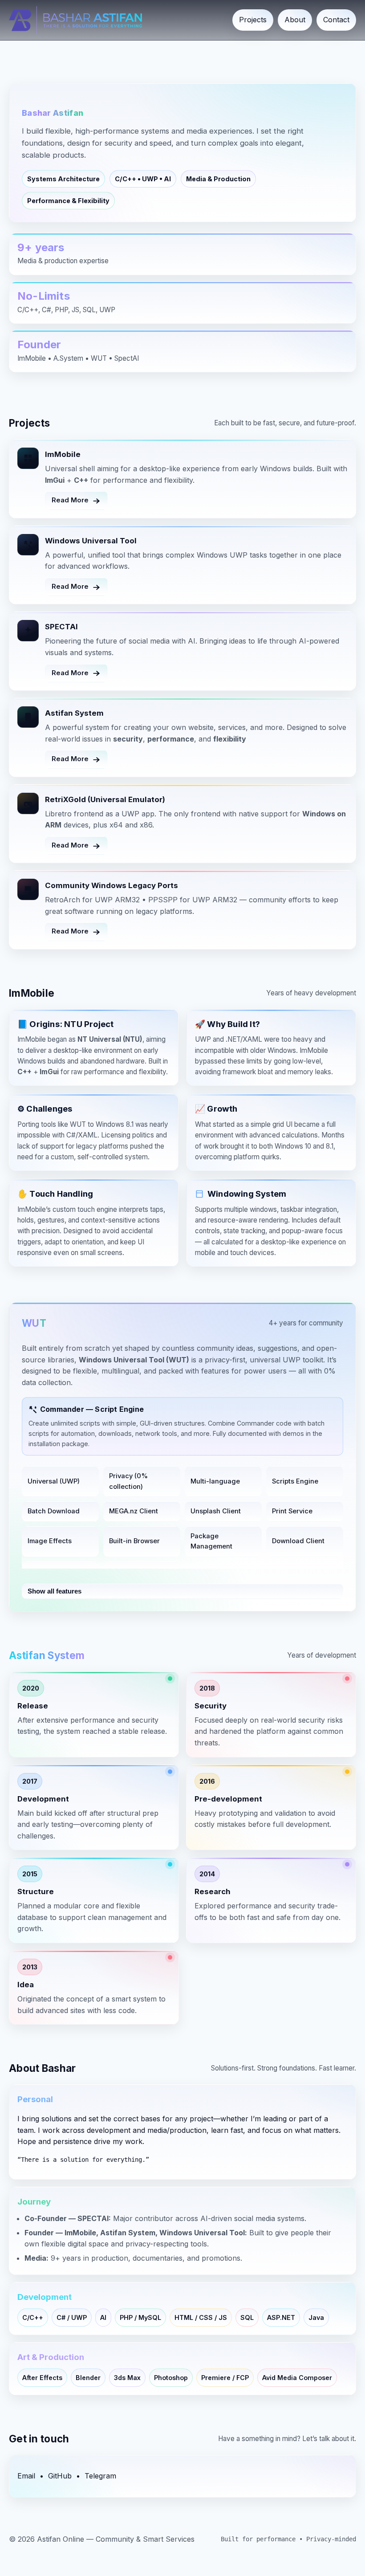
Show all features (55, 1591)
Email (26, 2476)
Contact (336, 20)
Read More (70, 500)
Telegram (100, 2476)
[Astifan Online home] (75, 20)
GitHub (60, 2476)
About (295, 20)
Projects (253, 20)
